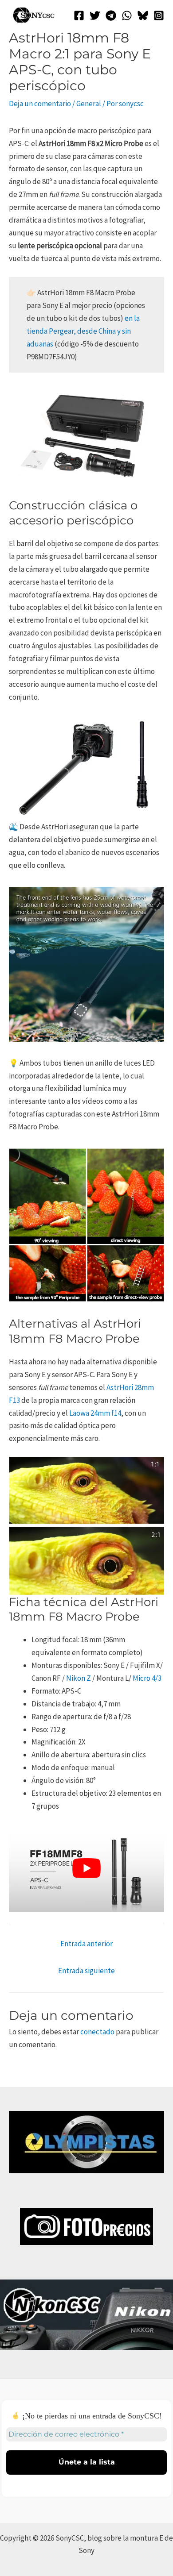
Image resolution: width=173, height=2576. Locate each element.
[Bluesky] (143, 15)
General (89, 104)
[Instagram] (159, 15)
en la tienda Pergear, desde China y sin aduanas (83, 331)
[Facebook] (79, 15)
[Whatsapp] (127, 15)
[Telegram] (111, 15)
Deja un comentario (40, 104)
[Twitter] (95, 15)
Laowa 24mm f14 (95, 1413)
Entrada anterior (86, 1944)
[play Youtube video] (86, 1868)
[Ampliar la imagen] (153, 898)
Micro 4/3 (147, 1678)
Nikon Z (79, 1678)
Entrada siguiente (86, 1971)
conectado (97, 2032)
